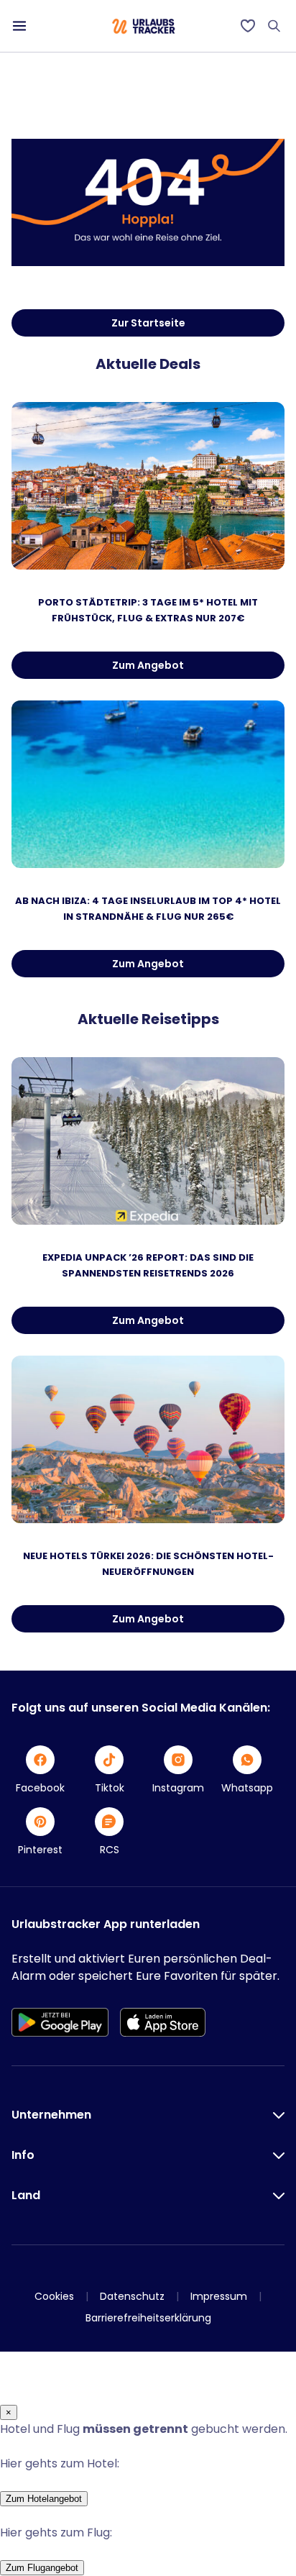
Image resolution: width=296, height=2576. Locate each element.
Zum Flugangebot (42, 2568)
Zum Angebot (148, 665)
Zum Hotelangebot (44, 2499)
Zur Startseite (148, 323)
